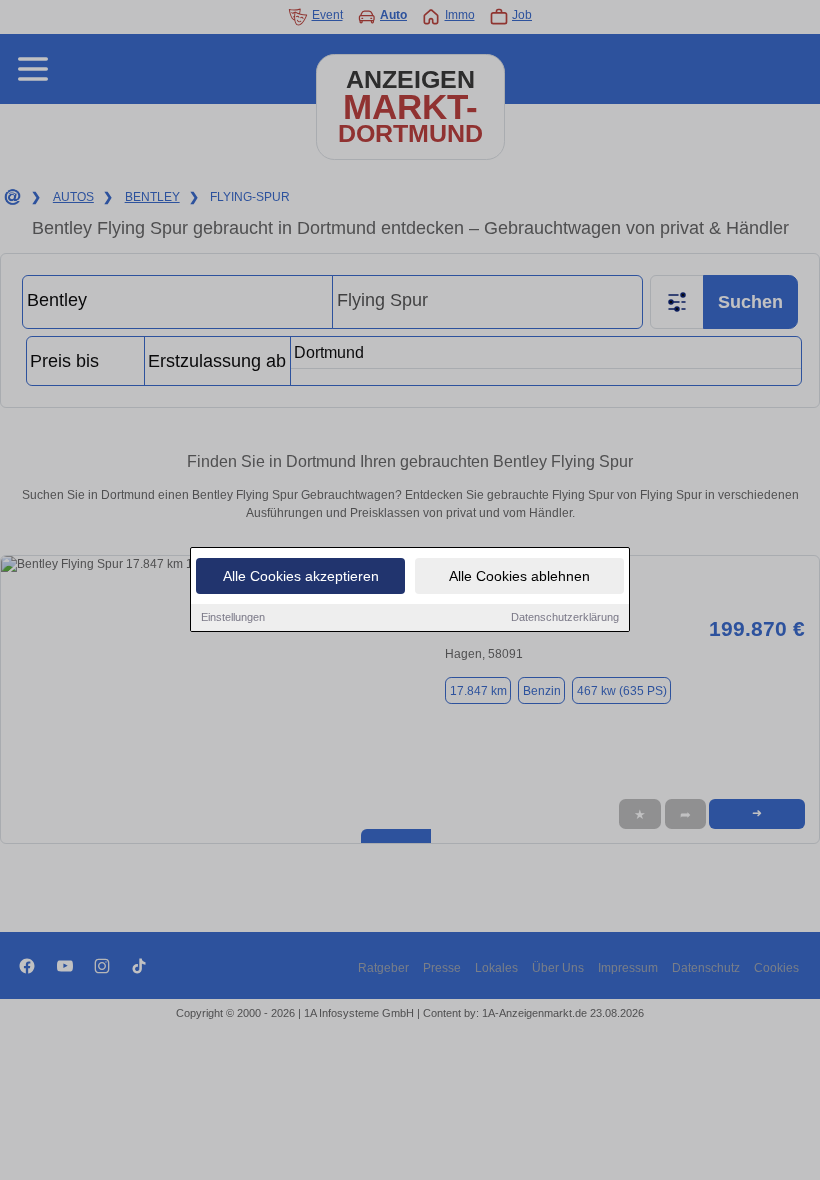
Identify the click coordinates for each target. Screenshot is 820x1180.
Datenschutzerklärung (565, 617)
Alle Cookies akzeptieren (301, 576)
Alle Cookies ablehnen (519, 576)
